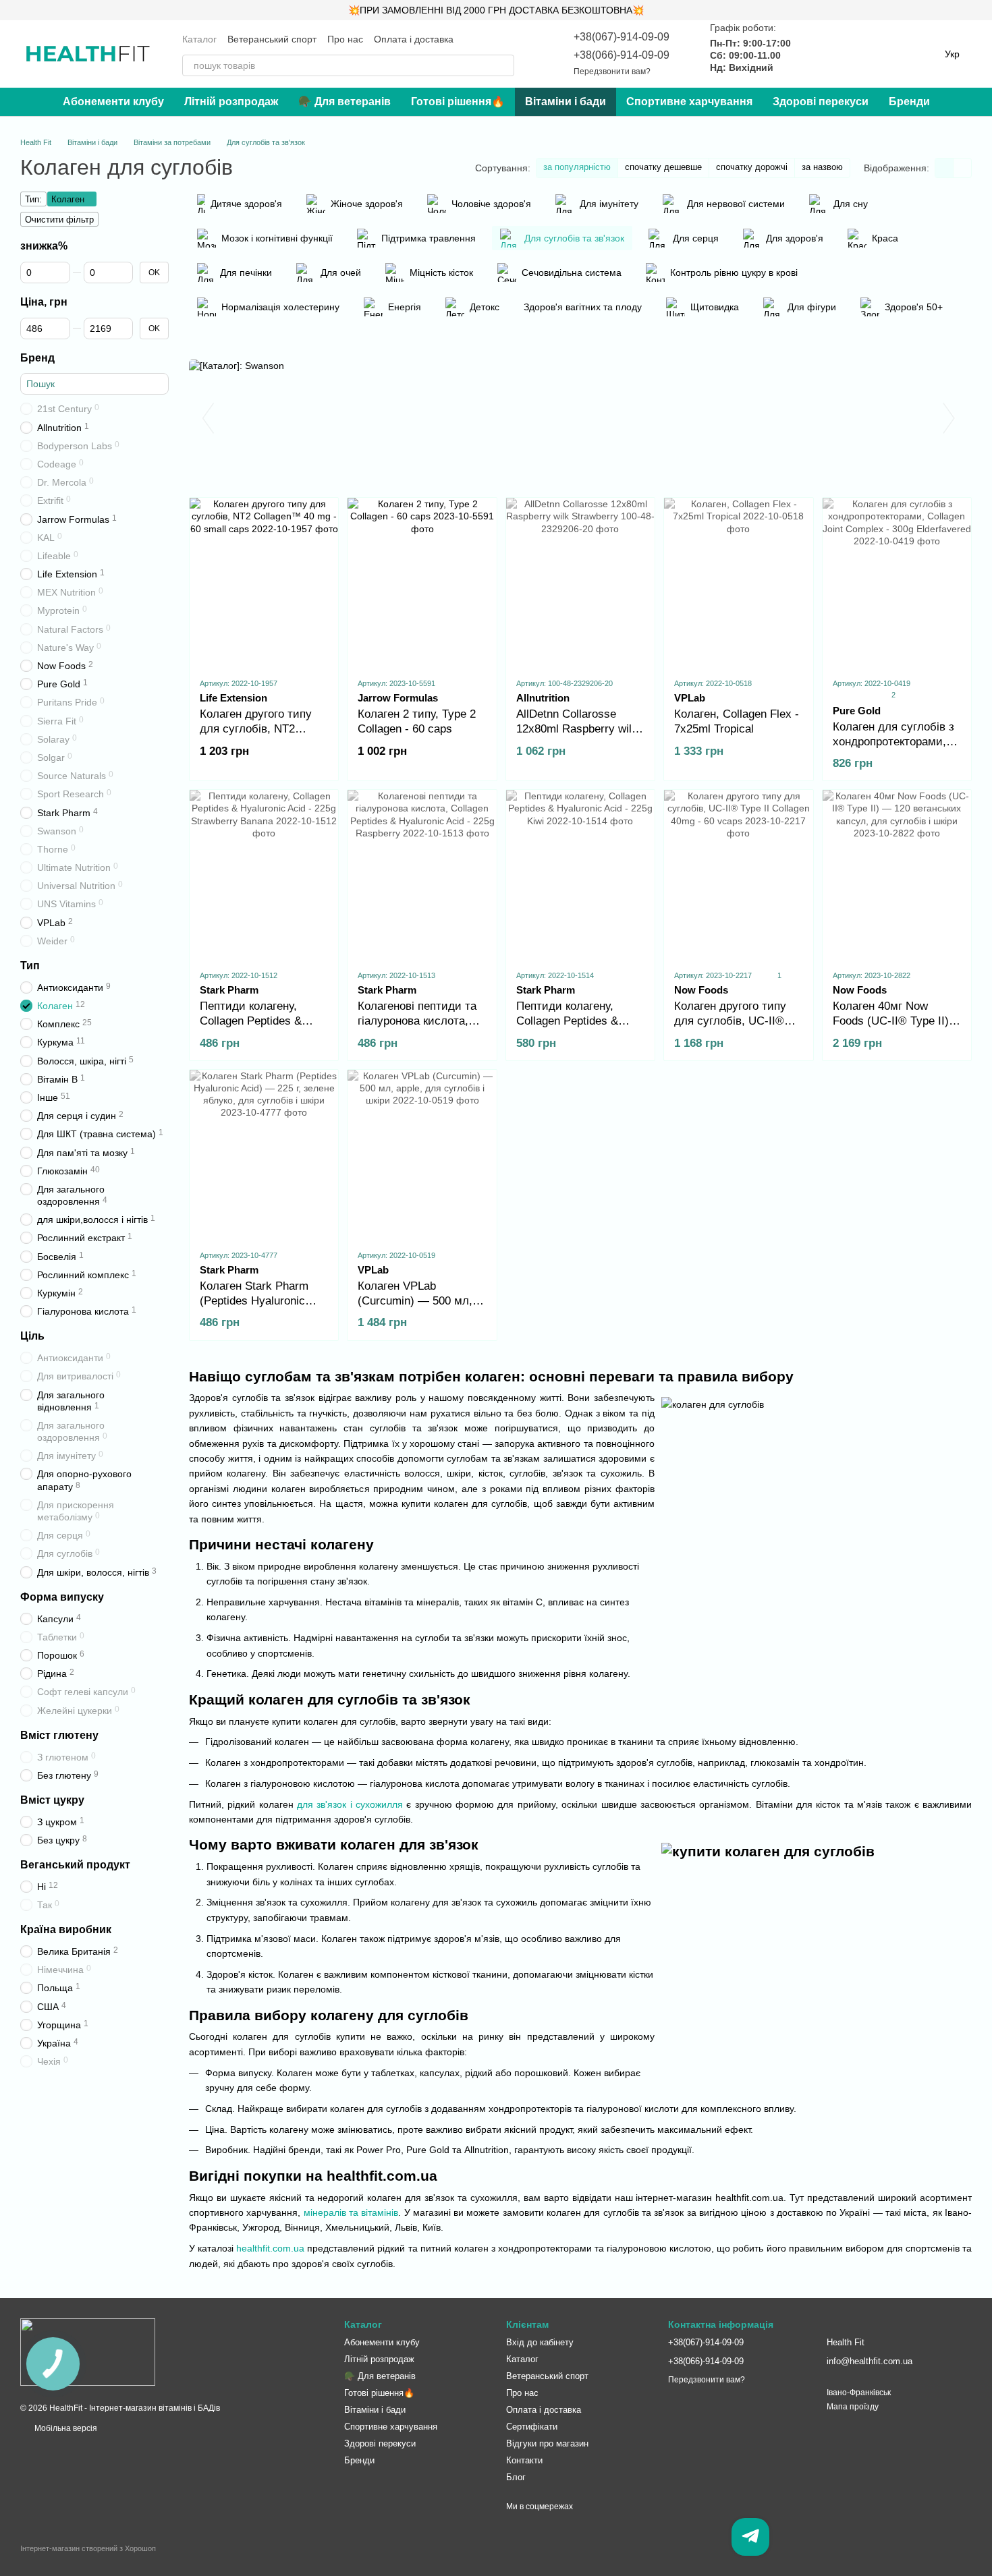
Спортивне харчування (689, 102)
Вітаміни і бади (566, 102)
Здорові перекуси (821, 102)
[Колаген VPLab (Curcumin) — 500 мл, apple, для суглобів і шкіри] (422, 1154)
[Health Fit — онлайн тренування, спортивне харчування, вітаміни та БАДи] (88, 2351)
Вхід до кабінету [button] (540, 2342)
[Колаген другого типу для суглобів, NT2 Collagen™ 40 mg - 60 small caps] (264, 582)
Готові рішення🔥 (458, 102)
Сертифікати (532, 2427)
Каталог (199, 39)
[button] (981, 10)
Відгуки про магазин (547, 2443)
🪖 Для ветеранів (345, 102)
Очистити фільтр (59, 220)
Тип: (33, 199)
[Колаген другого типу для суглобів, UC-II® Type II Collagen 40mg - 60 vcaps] (738, 874)
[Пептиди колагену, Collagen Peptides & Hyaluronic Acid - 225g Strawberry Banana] (264, 874)
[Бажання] (850, 54)
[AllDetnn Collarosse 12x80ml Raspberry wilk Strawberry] (580, 582)
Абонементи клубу (113, 102)
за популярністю (577, 167)
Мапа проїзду (853, 2407)
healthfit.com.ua (270, 2248)
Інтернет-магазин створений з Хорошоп (88, 2548)
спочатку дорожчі (752, 167)
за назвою (822, 167)
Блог (516, 2477)
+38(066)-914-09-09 (622, 55)
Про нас (345, 39)
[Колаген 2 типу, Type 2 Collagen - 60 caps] (422, 582)
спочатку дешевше (663, 167)
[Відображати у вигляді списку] (962, 168)
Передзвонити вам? (612, 71)
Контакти (524, 2460)
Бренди (909, 102)
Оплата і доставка (414, 39)
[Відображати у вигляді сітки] (944, 168)
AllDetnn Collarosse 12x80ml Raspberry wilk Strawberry (577, 729)
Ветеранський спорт (272, 39)
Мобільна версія (65, 2428)
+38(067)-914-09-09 (622, 37)
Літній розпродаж (231, 102)
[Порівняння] (815, 54)
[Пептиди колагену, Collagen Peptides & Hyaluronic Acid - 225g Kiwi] (580, 874)
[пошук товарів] (503, 65)
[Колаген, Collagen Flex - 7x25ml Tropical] (738, 582)
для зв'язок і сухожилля (350, 1804)
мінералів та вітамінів (351, 2212)
